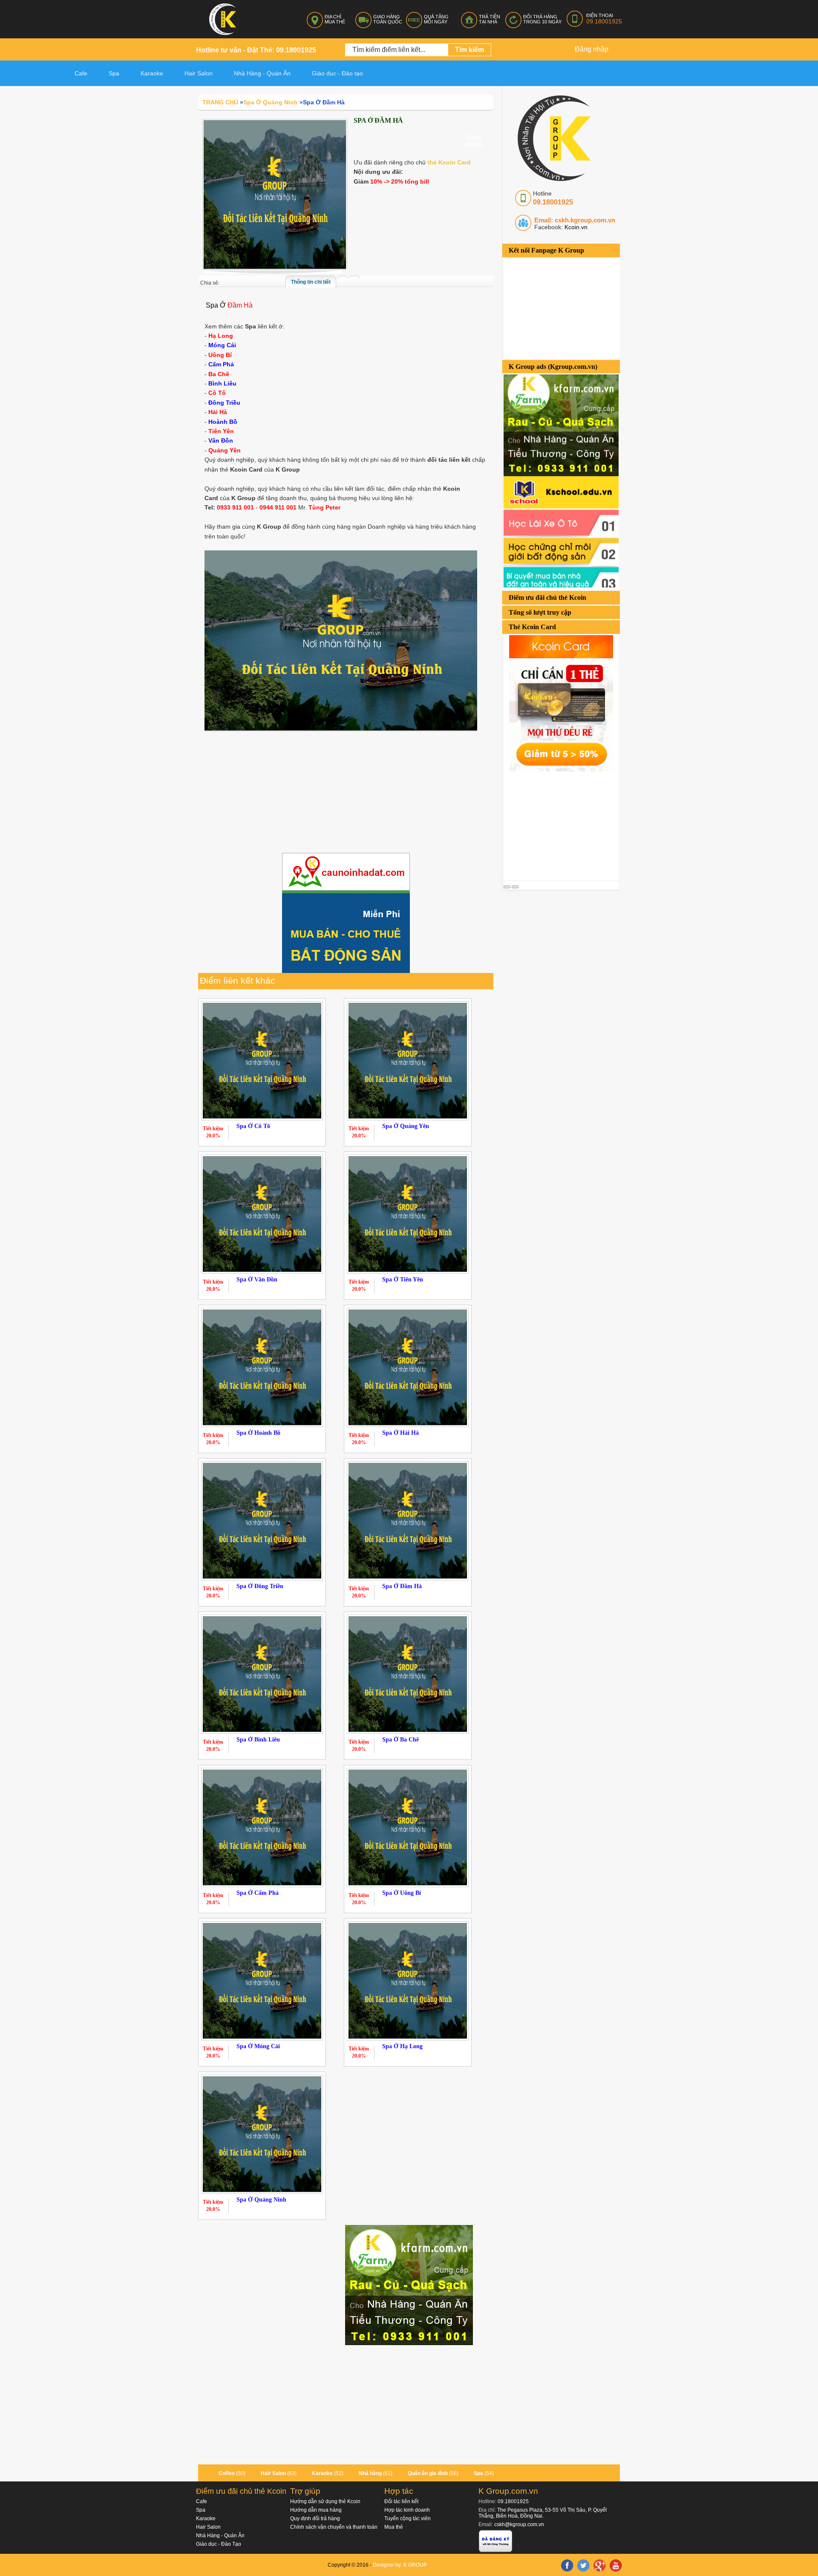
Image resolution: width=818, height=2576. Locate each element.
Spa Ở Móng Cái (258, 2046)
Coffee (227, 2473)
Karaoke (152, 73)
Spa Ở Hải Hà (400, 1433)
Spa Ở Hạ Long (402, 2046)
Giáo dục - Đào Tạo (219, 2544)
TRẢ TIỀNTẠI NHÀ (490, 19)
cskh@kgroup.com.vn (519, 2524)
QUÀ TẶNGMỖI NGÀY (436, 19)
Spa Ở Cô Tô (253, 1126)
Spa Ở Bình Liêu (258, 1740)
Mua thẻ (394, 2527)
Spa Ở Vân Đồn (257, 1279)
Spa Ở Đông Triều (260, 1586)
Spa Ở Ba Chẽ (400, 1740)
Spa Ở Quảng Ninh (261, 2200)
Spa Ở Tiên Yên (403, 1279)
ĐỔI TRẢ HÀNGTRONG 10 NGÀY (542, 19)
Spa (114, 73)
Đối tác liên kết (401, 2501)
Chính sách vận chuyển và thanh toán (334, 2527)
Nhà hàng (370, 2473)
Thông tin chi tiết (311, 282)
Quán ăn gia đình (428, 2473)
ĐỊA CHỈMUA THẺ (335, 19)
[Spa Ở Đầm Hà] (275, 194)
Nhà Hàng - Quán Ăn (220, 2536)
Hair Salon (273, 2473)
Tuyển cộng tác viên (408, 2518)
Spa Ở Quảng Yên (406, 1126)
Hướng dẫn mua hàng (316, 2510)
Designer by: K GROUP (400, 2565)
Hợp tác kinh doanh (407, 2510)
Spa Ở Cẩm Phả (258, 1893)
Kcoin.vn (575, 227)
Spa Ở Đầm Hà (402, 1586)
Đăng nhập (592, 49)
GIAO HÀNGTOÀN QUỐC (388, 19)
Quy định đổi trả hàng (315, 2518)
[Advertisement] (567, 825)
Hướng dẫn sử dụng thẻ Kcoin (325, 2501)
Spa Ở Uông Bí (402, 1893)
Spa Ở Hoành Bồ (258, 1433)
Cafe (81, 73)
